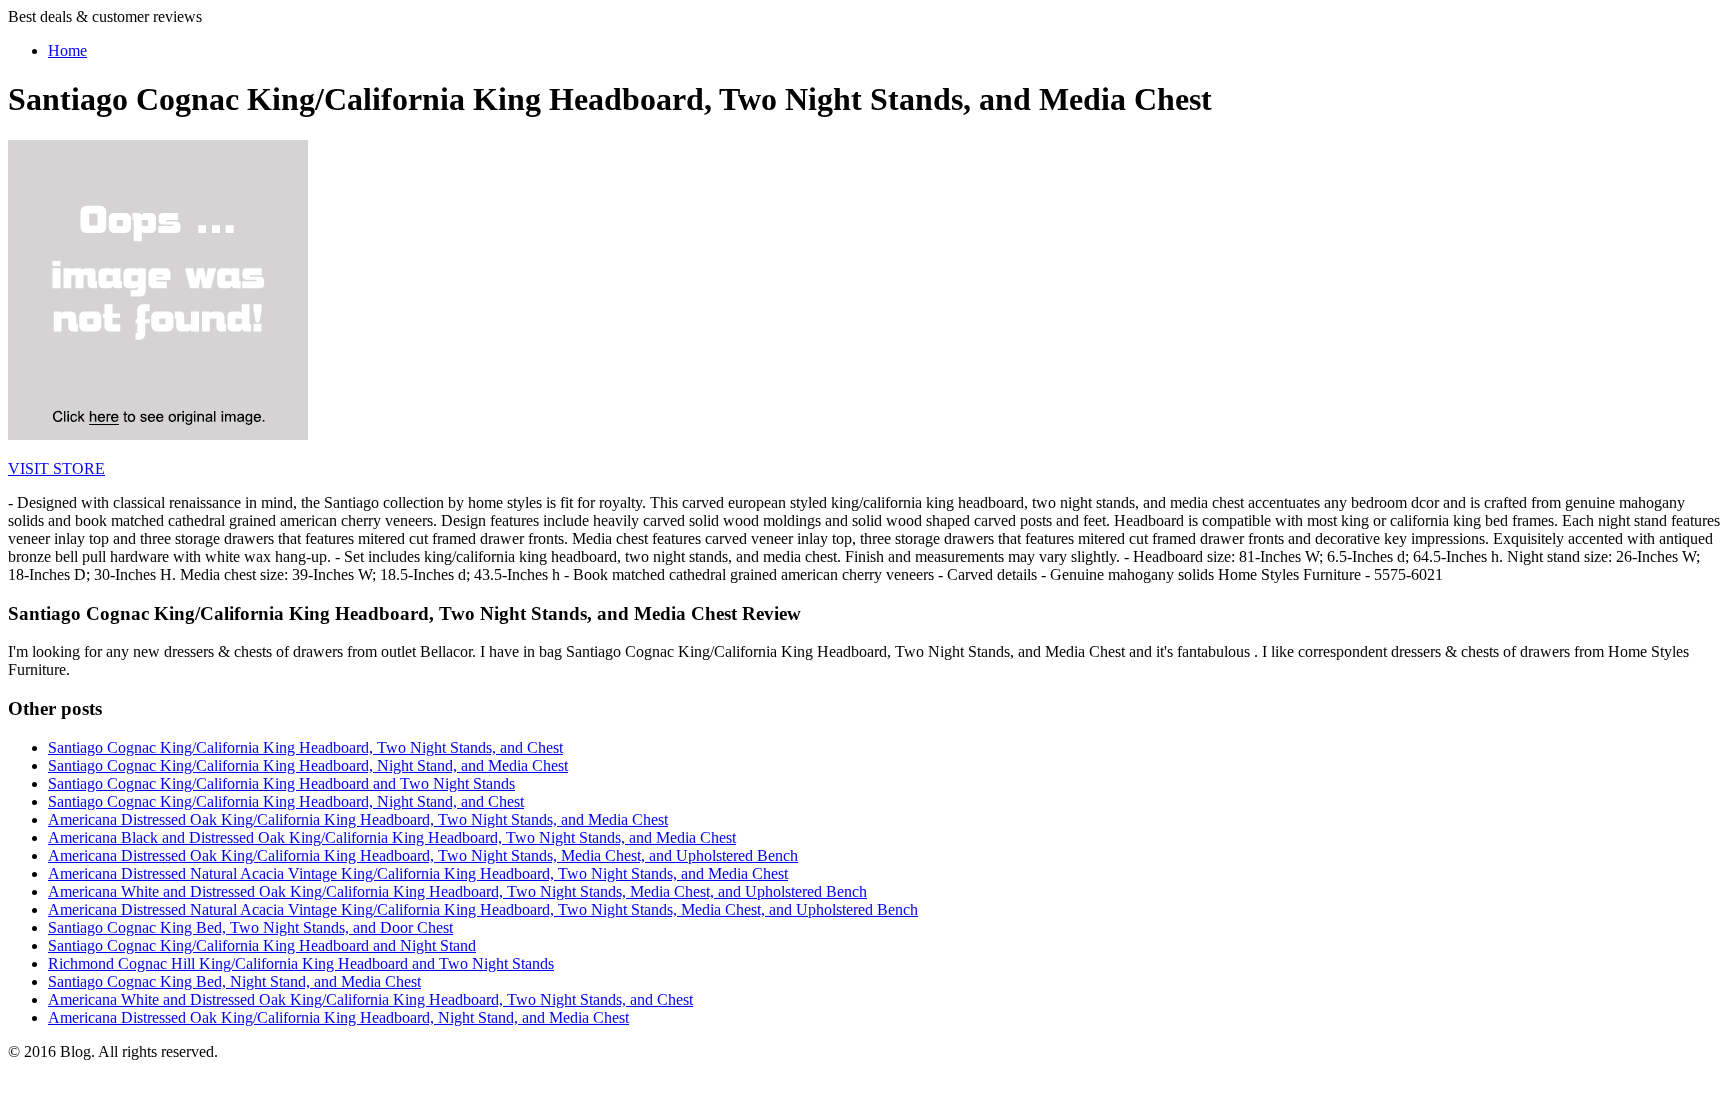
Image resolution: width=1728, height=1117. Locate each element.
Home (67, 50)
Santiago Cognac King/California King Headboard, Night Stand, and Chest (286, 801)
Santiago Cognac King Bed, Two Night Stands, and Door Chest (250, 927)
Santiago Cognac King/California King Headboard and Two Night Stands (281, 783)
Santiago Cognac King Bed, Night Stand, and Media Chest (234, 981)
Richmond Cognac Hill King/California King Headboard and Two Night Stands (301, 963)
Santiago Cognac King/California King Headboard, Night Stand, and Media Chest (308, 765)
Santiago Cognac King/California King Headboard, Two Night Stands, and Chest (305, 747)
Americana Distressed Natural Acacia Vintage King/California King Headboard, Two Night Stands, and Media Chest (418, 873)
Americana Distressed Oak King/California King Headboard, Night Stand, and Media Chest (338, 1017)
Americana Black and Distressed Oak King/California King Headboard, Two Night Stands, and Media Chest (392, 837)
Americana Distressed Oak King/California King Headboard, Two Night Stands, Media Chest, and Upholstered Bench (423, 855)
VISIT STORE (56, 468)
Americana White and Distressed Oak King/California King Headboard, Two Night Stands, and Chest (370, 999)
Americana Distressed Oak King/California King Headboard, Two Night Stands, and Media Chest (358, 819)
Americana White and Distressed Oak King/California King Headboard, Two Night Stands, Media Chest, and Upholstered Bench (457, 891)
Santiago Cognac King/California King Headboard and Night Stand (262, 945)
